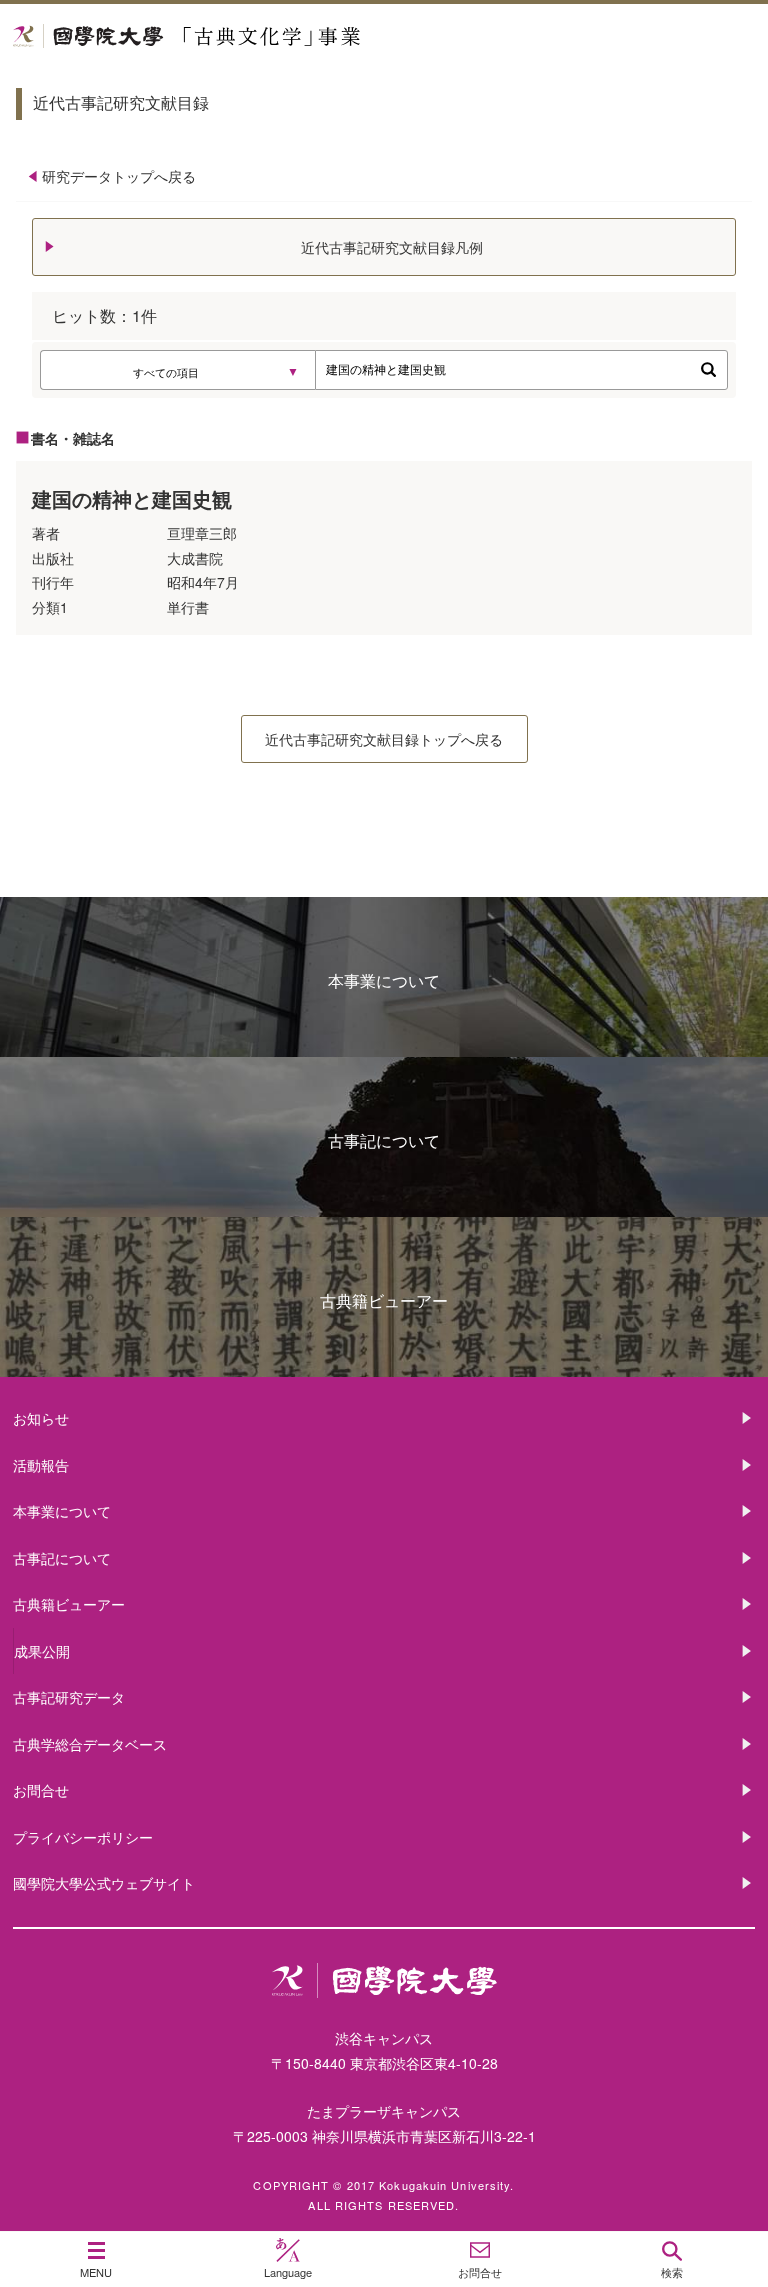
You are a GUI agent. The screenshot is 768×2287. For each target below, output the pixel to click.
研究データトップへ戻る (119, 176)
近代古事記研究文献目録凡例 (392, 247)
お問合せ (41, 1790)
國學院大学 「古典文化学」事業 (262, 36)
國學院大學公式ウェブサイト (104, 1883)
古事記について (384, 1140)
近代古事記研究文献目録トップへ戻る (384, 739)
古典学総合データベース (90, 1744)
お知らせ (41, 1418)
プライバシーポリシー (83, 1837)
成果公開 (42, 1651)
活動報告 (41, 1465)
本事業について (384, 980)
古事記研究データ (69, 1697)
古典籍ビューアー (384, 1300)
